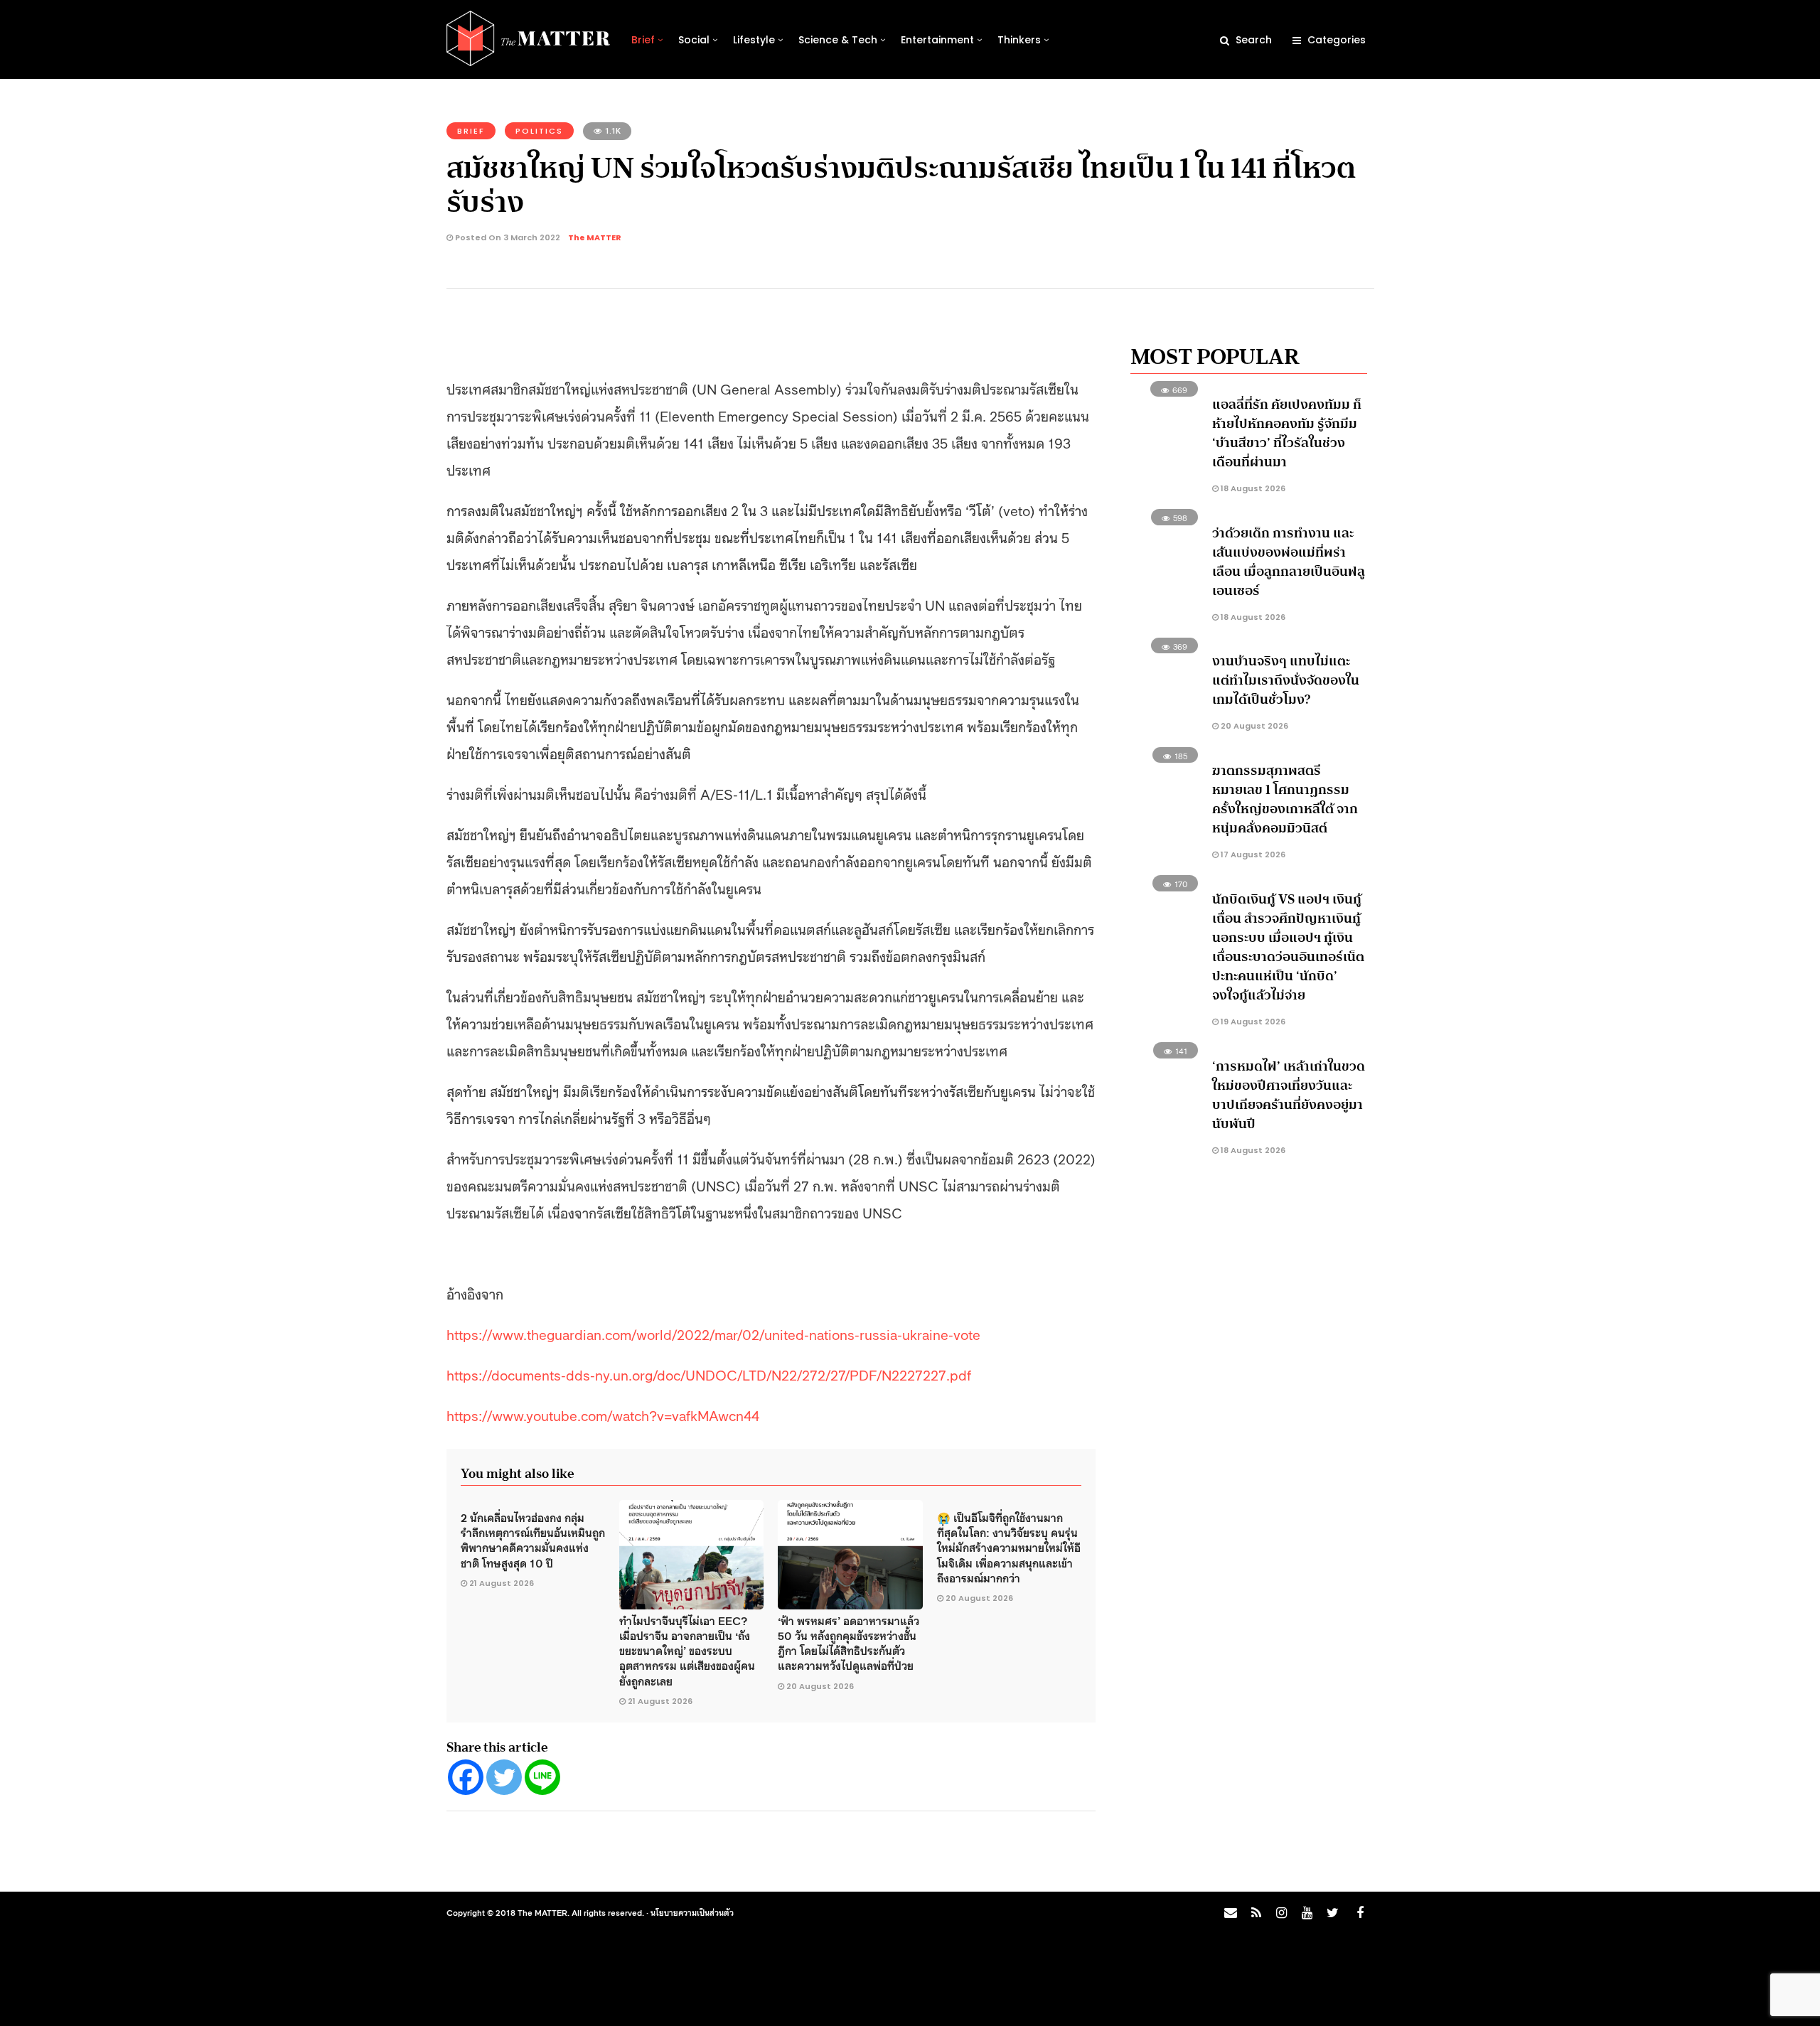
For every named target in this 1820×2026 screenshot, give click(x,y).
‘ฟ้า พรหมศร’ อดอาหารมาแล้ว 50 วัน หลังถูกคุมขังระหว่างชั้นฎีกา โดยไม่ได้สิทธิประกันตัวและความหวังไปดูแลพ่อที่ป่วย (849, 1643)
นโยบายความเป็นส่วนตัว (692, 1912)
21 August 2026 (502, 1583)
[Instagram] (1281, 1913)
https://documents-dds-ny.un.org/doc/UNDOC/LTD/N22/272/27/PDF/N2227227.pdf (709, 1374)
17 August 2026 (1252, 854)
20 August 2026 (820, 1686)
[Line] (542, 1777)
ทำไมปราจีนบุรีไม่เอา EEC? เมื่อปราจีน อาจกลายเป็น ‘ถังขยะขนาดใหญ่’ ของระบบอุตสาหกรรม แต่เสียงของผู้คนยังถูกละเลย (687, 1650)
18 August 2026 (1252, 488)
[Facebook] (466, 1777)
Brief (643, 40)
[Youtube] (1307, 1913)
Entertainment (937, 40)
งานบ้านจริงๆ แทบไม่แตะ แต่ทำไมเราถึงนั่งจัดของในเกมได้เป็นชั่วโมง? (1286, 680)
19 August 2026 (1252, 1022)
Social (694, 40)
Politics (539, 131)
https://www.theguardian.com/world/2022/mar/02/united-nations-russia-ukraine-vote (713, 1334)
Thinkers (1019, 40)
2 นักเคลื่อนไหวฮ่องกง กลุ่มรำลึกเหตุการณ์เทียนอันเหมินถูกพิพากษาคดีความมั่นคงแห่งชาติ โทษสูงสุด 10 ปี (533, 1540)
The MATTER (595, 237)
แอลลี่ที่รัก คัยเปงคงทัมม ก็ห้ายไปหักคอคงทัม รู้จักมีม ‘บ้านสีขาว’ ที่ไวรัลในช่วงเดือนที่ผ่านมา (1287, 433)
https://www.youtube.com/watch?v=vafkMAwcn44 (603, 1415)
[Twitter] (504, 1777)
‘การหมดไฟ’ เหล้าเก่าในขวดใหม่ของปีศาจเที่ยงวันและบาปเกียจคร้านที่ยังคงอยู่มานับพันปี (1289, 1095)
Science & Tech (838, 40)
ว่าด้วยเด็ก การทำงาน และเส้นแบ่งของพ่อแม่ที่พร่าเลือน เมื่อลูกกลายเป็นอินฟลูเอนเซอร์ (1289, 562)
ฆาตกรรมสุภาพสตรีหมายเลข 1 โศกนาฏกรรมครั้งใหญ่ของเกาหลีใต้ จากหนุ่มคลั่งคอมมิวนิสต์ (1285, 799)
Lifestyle (754, 40)
